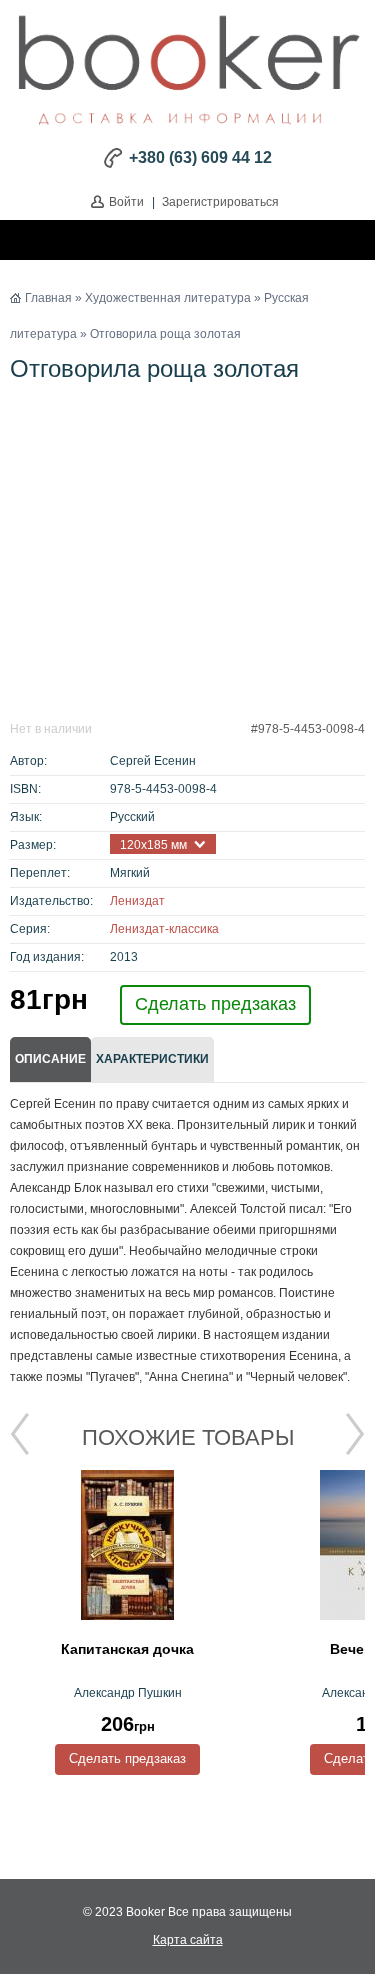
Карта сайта (188, 1940)
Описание (50, 1059)
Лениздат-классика (164, 929)
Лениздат (137, 901)
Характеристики (152, 1059)
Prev (20, 1434)
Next (355, 1434)
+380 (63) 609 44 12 (200, 157)
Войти (126, 202)
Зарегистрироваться (220, 202)
